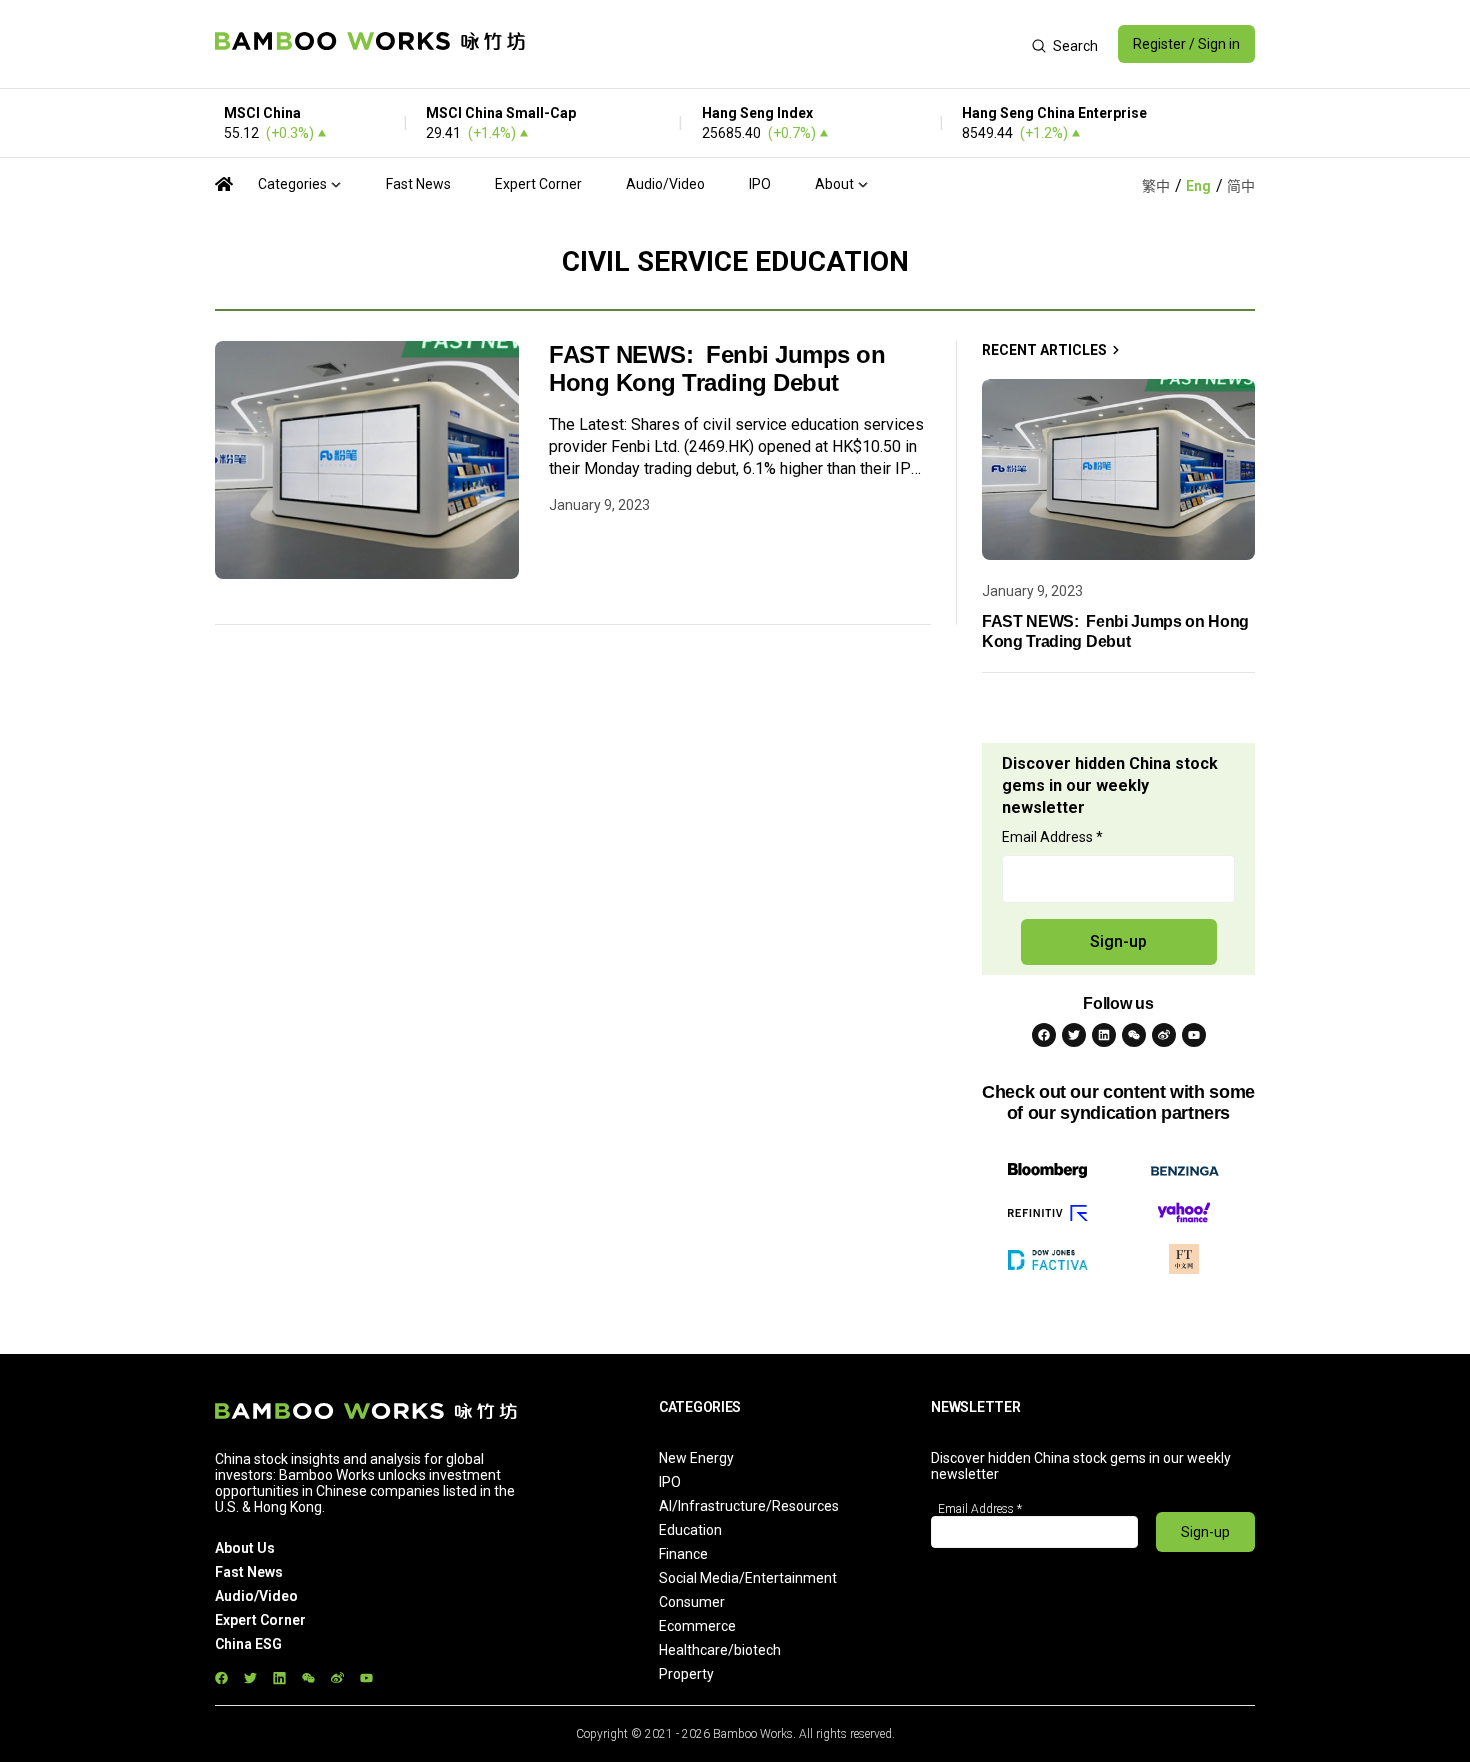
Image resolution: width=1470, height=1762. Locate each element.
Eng (1198, 186)
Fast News (418, 184)
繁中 (1156, 186)
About (834, 184)
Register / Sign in (1186, 44)
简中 (1241, 186)
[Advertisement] (778, 44)
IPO (760, 184)
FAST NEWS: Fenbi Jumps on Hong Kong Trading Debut (717, 368)
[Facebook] (1044, 1035)
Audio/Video (665, 184)
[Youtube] (1194, 1035)
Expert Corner (538, 184)
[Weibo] (1164, 1035)
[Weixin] (1134, 1035)
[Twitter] (1074, 1035)
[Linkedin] (1104, 1035)
